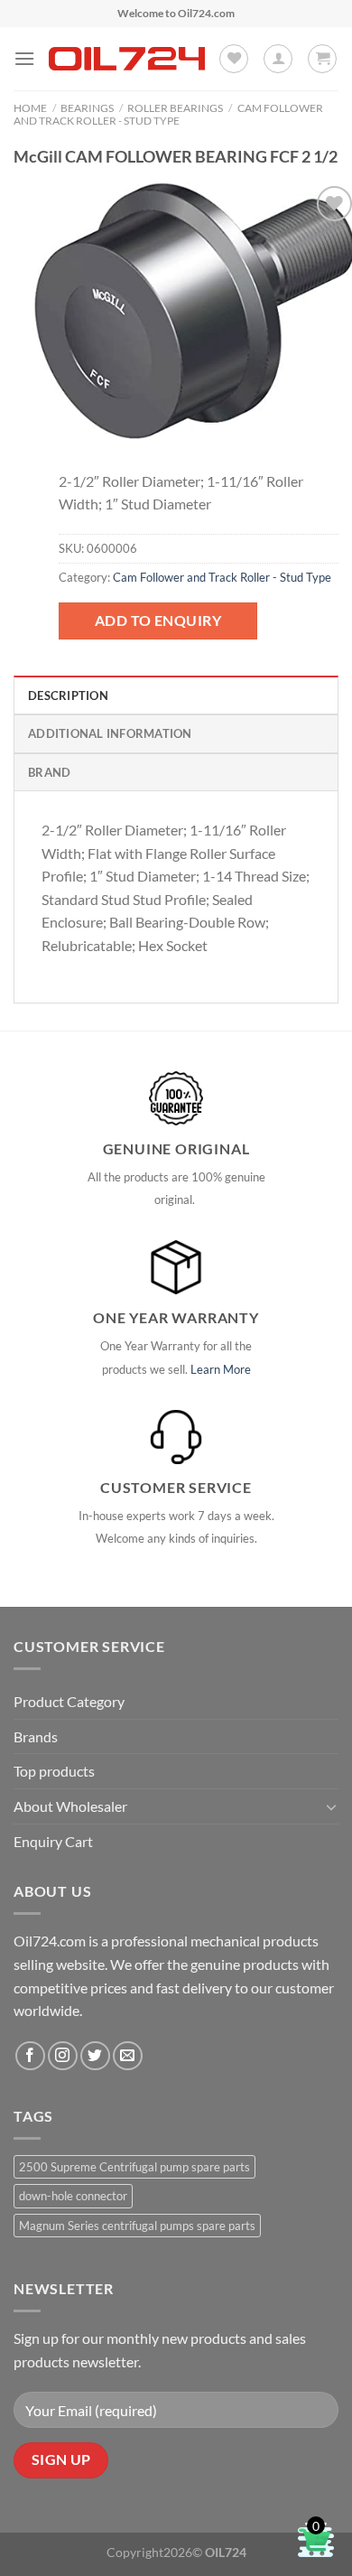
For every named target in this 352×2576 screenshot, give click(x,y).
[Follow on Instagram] (63, 2056)
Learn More (221, 1369)
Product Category (69, 1701)
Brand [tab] (49, 772)
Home (30, 108)
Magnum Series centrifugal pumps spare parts (137, 2226)
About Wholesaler (70, 1806)
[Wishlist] (234, 59)
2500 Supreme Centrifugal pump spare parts (134, 2167)
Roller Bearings (175, 108)
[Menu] (24, 58)
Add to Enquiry (158, 620)
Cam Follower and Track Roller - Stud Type (168, 114)
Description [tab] (68, 695)
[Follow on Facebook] (30, 2056)
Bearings (87, 108)
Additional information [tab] (110, 733)
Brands (36, 1736)
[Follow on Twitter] (95, 2056)
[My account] (278, 59)
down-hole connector (73, 2196)
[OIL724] (127, 59)
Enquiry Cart (53, 1841)
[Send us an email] (128, 2056)
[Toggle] (331, 1806)
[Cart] (322, 59)
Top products (54, 1771)
